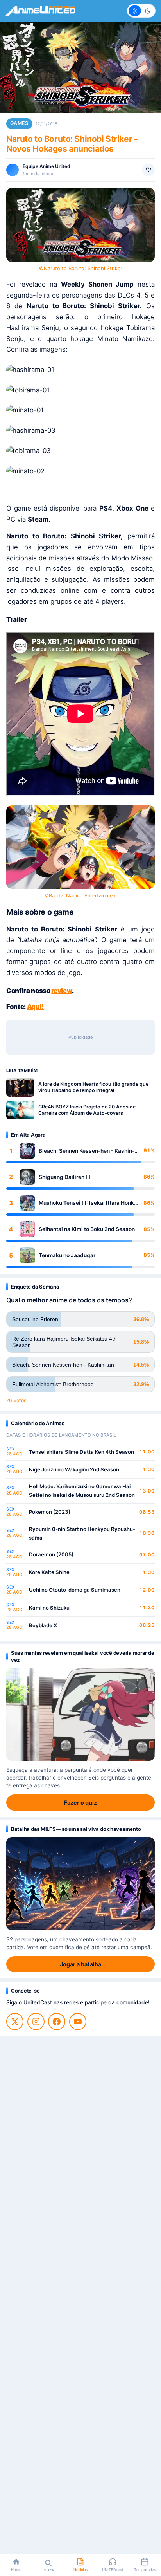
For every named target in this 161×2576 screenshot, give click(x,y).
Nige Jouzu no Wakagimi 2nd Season (74, 1469)
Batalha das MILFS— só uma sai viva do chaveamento (76, 1829)
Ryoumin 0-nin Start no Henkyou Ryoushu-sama (82, 1533)
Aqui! (35, 1007)
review (62, 991)
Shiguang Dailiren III (64, 1177)
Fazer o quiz (80, 1802)
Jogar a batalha (80, 1964)
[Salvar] (148, 170)
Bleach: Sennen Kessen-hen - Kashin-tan (87, 1151)
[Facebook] (57, 2022)
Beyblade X (43, 1625)
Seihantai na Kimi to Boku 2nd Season (87, 1229)
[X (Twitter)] (15, 2022)
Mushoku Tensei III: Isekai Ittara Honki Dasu (87, 1203)
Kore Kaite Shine (49, 1572)
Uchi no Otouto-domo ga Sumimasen (75, 1590)
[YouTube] (78, 2022)
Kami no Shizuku (49, 1608)
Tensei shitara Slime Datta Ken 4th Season (81, 1452)
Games (19, 123)
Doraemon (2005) (51, 1554)
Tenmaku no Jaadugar (67, 1255)
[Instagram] (36, 2022)
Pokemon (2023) (50, 1512)
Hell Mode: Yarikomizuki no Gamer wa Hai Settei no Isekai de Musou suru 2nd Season (82, 1491)
